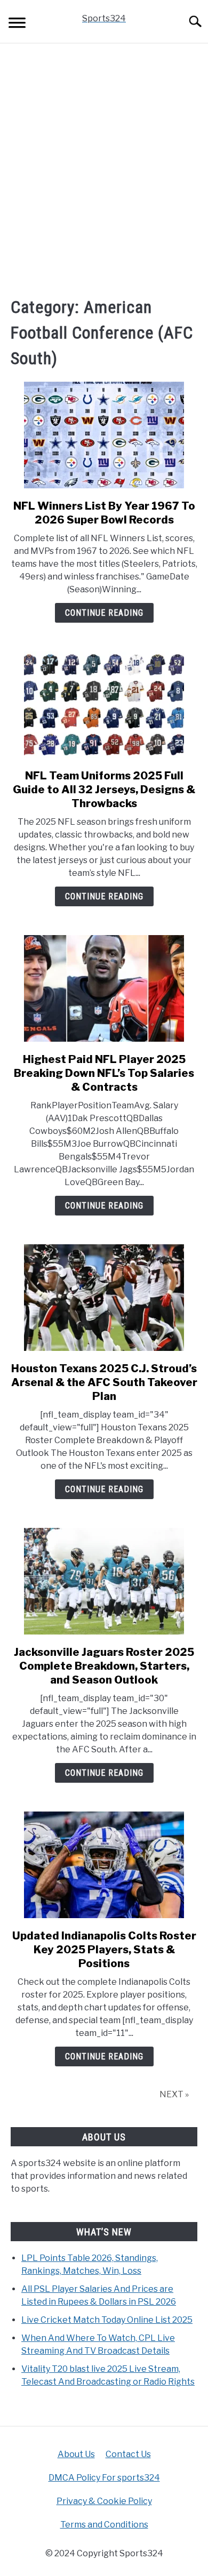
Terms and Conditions (104, 2525)
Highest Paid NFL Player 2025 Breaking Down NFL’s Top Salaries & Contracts (104, 1073)
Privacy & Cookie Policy (104, 2501)
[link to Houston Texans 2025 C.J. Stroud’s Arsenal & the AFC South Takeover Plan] (104, 1298)
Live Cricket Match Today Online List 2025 (107, 2320)
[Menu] (17, 24)
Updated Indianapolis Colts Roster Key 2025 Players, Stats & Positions (104, 1950)
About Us (76, 2454)
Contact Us (128, 2454)
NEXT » (174, 2094)
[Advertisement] (104, 169)
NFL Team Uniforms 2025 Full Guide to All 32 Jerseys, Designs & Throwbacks (104, 790)
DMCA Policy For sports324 (104, 2478)
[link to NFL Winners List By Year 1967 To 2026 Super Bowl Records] (104, 435)
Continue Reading (104, 613)
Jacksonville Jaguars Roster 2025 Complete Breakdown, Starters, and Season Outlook (104, 1666)
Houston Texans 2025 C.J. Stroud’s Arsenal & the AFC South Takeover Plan (104, 1382)
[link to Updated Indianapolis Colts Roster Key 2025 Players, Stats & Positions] (104, 1865)
